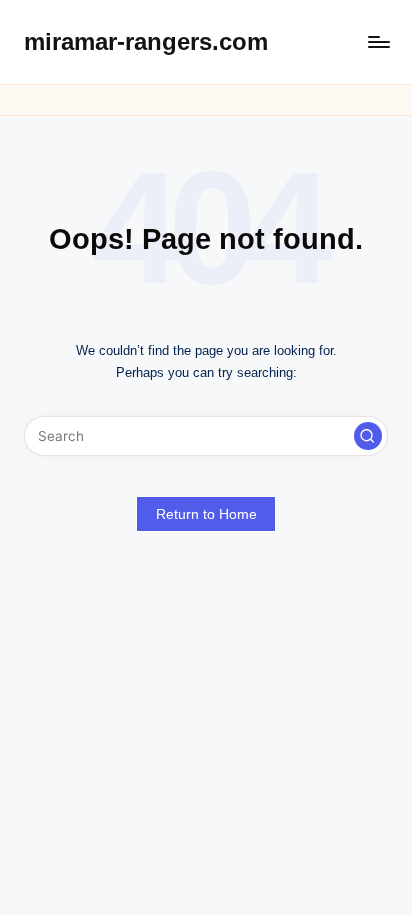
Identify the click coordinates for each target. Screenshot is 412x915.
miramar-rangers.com (146, 41)
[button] (368, 436)
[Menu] (378, 41)
